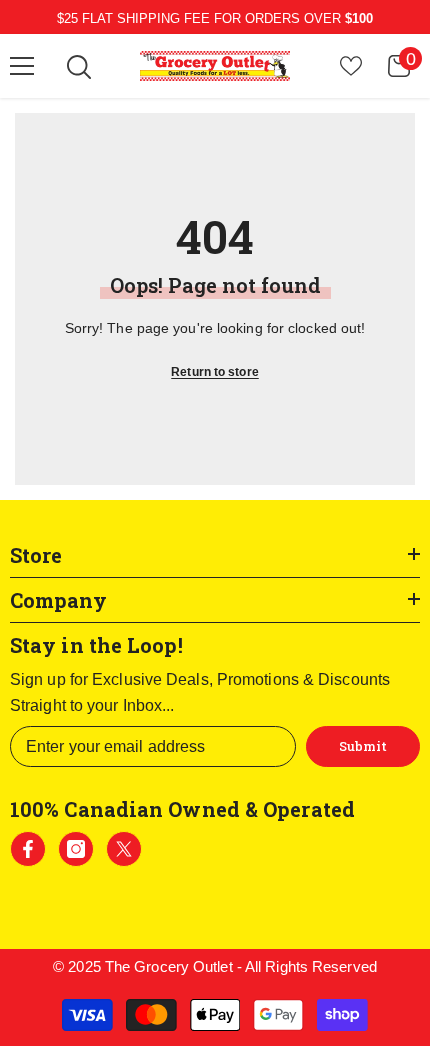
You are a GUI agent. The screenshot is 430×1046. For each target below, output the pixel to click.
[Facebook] (28, 849)
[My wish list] (351, 66)
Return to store (215, 372)
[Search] (79, 67)
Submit (363, 746)
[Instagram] (76, 849)
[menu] (22, 66)
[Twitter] (124, 849)
